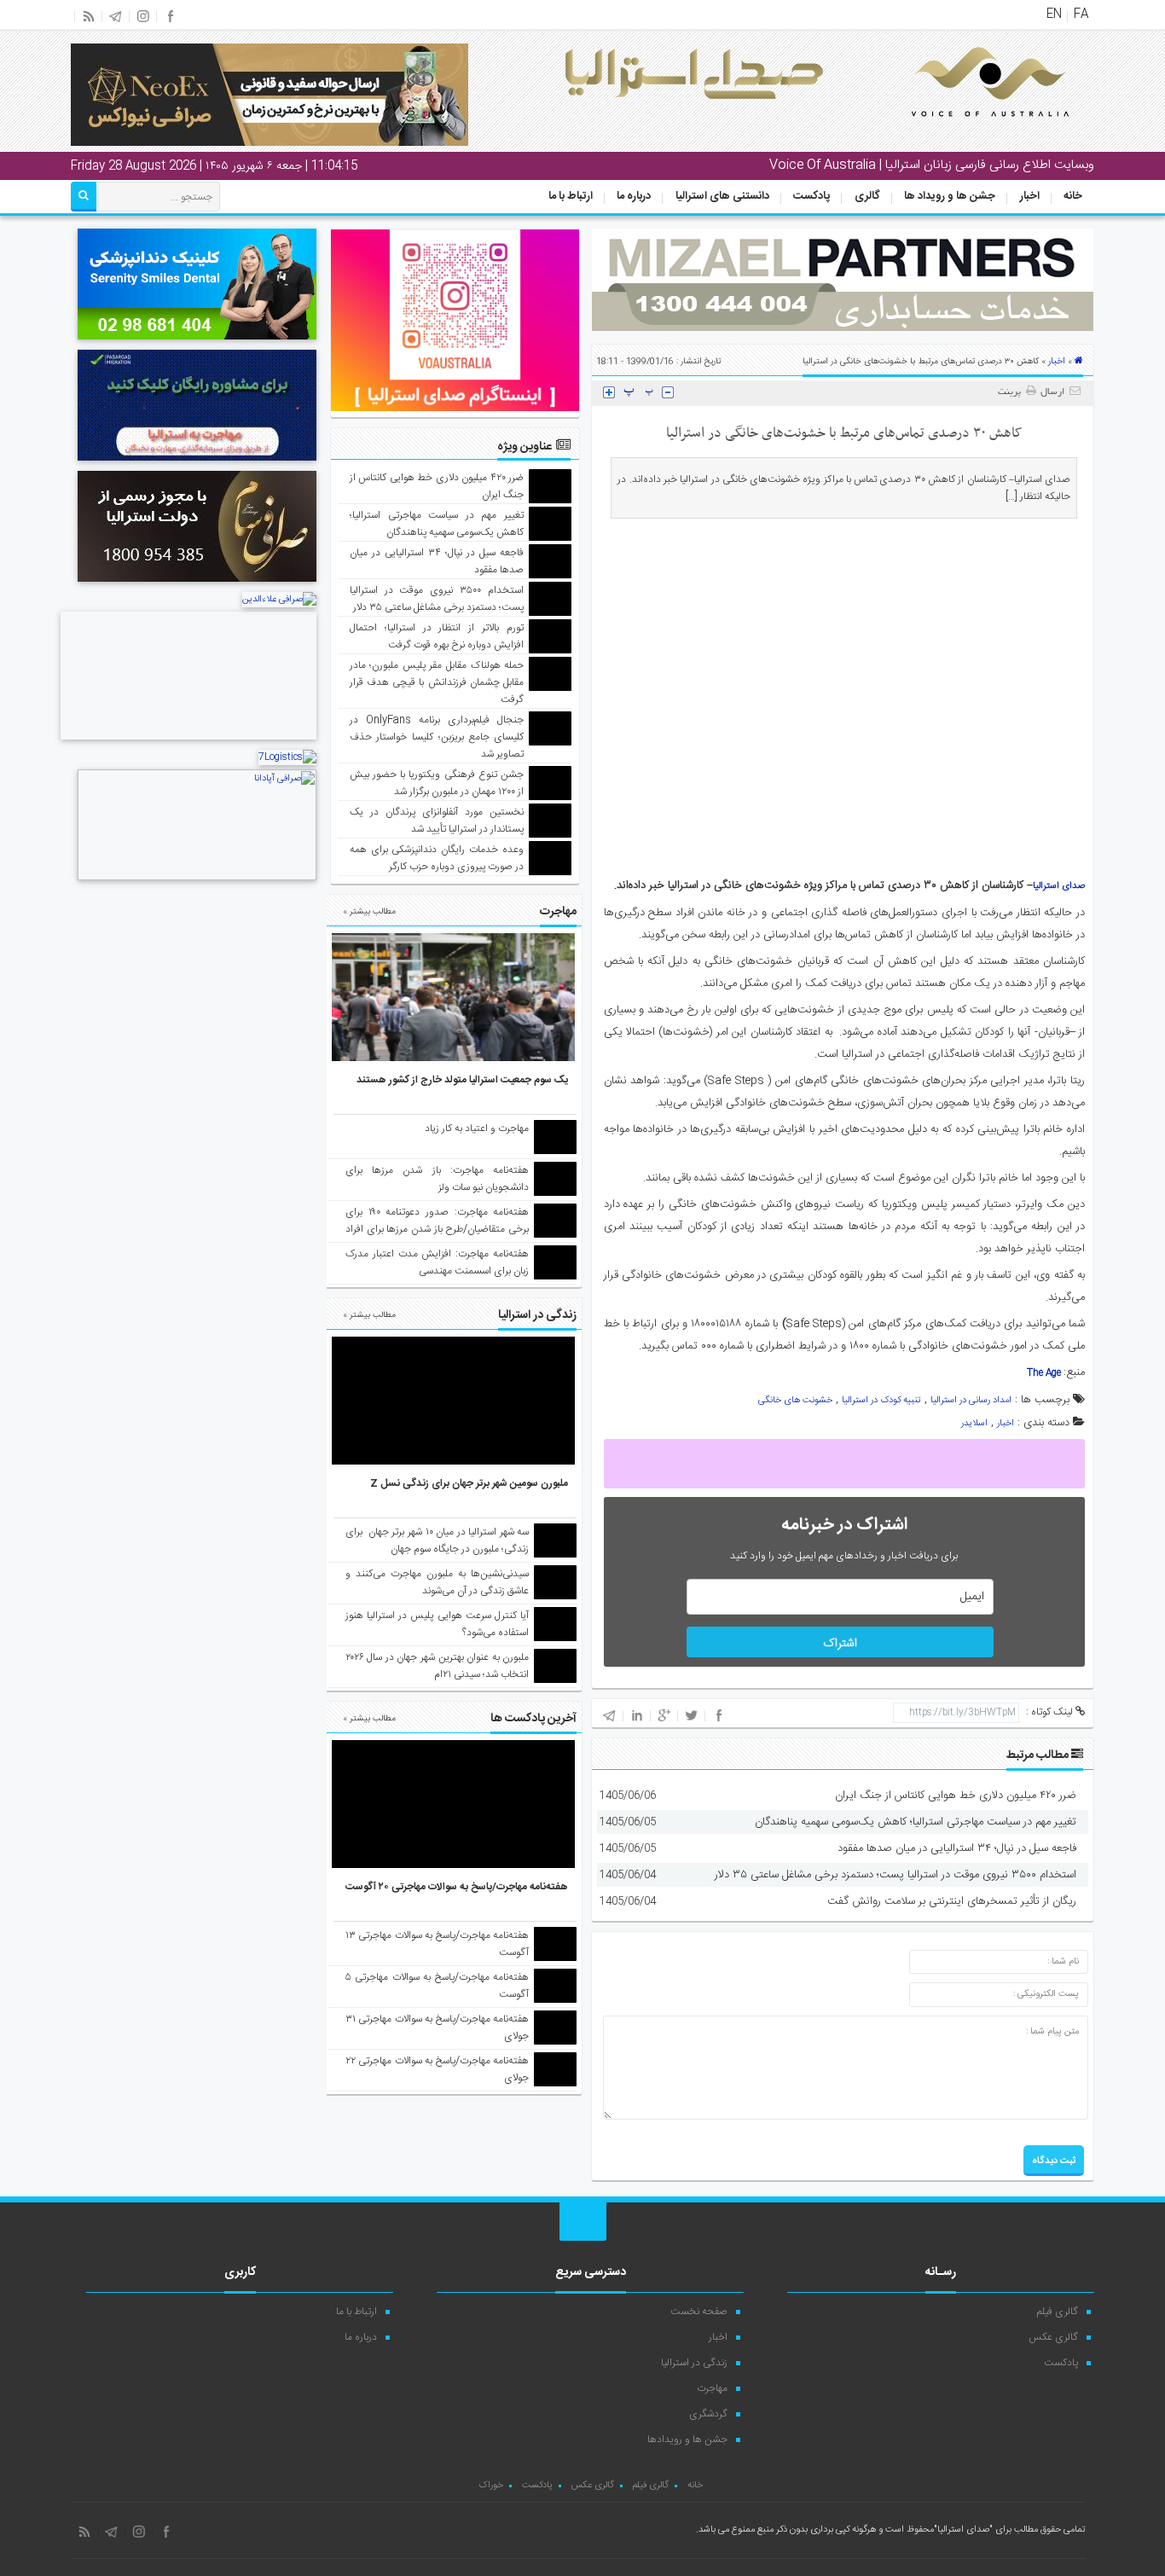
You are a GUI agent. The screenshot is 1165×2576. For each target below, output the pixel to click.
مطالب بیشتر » (369, 912)
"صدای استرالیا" (963, 2530)
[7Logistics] (287, 757)
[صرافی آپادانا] (197, 879)
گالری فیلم (1058, 2312)
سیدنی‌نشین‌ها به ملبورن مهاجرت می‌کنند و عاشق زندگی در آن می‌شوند (437, 1582)
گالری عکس (1053, 2337)
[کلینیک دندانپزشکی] (197, 342)
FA (1081, 15)
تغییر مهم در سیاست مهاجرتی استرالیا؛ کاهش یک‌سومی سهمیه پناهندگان (916, 1822)
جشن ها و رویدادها (687, 2440)
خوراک (491, 2486)
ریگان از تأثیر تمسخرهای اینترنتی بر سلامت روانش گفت (952, 1901)
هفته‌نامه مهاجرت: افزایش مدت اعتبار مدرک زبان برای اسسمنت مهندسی (437, 1262)
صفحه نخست (699, 2312)
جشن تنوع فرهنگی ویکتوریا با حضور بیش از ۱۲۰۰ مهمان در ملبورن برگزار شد (437, 783)
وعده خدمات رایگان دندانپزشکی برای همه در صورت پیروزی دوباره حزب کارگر (437, 858)
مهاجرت (712, 2388)
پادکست (811, 196)
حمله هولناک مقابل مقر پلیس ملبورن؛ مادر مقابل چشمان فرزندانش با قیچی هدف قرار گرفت (437, 682)
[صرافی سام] (197, 584)
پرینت (1012, 392)
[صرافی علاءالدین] (279, 600)
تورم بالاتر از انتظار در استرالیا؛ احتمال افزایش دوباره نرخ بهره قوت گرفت (437, 636)
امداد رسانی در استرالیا (971, 1401)
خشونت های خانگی (795, 1401)
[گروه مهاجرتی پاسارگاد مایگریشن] (197, 463)
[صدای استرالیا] (966, 130)
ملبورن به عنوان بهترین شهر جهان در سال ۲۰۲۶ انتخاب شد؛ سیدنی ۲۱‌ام (437, 1666)
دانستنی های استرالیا (722, 196)
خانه (1073, 196)
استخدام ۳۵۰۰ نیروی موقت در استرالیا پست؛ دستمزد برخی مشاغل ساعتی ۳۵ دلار (895, 1875)
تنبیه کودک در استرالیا (881, 1401)
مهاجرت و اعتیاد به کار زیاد (477, 1128)
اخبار (1030, 196)
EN (1054, 15)
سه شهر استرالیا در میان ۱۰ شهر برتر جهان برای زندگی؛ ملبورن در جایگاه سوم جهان (437, 1540)
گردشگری (708, 2414)
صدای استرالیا (1059, 886)
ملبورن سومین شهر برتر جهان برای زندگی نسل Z (469, 1483)
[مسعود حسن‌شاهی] (188, 742)
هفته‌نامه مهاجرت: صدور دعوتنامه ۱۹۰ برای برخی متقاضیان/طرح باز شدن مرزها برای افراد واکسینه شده (437, 1229)
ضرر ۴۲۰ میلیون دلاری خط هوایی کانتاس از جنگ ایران (956, 1796)
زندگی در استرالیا (694, 2363)
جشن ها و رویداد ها (950, 196)
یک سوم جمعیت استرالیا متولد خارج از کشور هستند (462, 1080)
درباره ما (634, 196)
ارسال (1052, 392)
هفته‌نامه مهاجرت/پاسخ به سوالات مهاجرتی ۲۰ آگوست (457, 1887)
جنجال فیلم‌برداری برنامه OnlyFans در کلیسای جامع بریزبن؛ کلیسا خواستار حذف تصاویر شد (437, 737)
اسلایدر (974, 1424)
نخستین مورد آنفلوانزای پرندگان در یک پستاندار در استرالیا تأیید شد (437, 821)
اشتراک (840, 1644)
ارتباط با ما (571, 196)
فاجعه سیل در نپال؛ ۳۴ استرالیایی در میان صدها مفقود (957, 1848)
